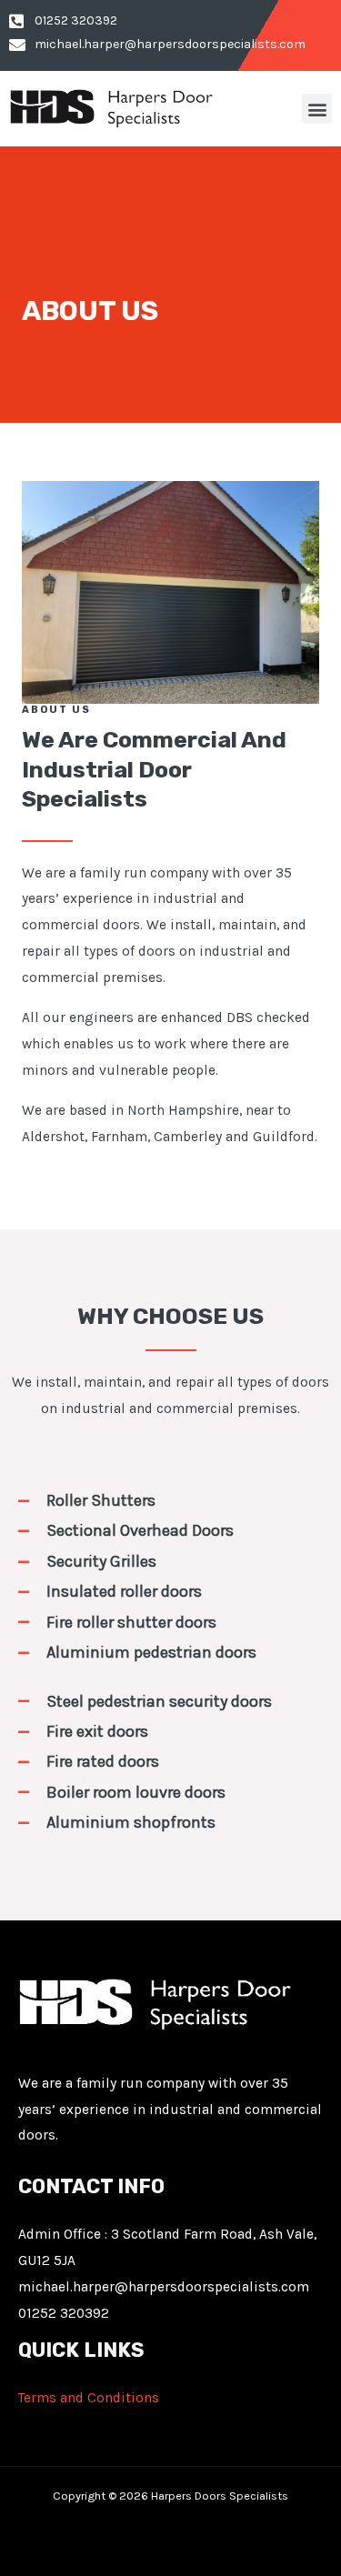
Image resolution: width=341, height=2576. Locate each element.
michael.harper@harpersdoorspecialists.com (164, 2287)
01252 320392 (64, 2313)
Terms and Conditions (89, 2398)
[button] (317, 109)
